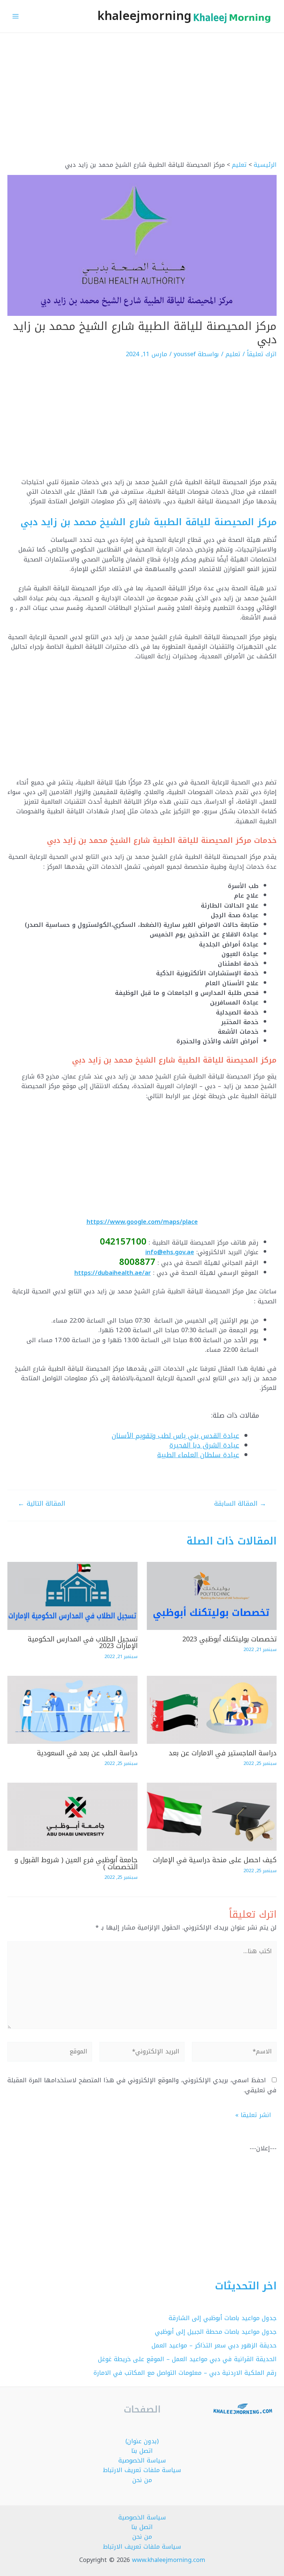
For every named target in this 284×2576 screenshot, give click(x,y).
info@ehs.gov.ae (170, 1252)
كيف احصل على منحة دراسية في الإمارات (215, 1860)
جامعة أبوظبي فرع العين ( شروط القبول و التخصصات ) (76, 1863)
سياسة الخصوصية (142, 2460)
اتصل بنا (142, 2451)
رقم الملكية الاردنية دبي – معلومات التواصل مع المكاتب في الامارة (185, 2373)
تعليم (233, 354)
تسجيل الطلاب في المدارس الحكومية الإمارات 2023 (83, 1643)
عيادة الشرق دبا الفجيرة (204, 1445)
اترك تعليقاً (262, 354)
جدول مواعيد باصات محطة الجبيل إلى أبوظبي (216, 2332)
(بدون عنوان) (142, 2441)
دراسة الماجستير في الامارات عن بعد (223, 1753)
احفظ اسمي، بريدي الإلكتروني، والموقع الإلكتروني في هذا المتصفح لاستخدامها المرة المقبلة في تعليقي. (142, 2085)
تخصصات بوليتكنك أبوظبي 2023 (229, 1639)
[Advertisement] (142, 106)
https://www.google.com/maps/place (142, 1222)
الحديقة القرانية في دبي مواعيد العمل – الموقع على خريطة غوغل (187, 2359)
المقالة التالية (41, 1504)
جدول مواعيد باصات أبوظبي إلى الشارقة (223, 2318)
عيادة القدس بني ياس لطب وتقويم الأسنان (175, 1436)
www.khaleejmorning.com (169, 2560)
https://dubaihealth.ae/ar (113, 1273)
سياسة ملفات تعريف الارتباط (142, 2470)
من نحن (142, 2480)
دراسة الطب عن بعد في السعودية (87, 1753)
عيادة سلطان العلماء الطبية (198, 1455)
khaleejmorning (144, 16)
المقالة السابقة (240, 1504)
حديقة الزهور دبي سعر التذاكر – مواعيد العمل (214, 2345)
